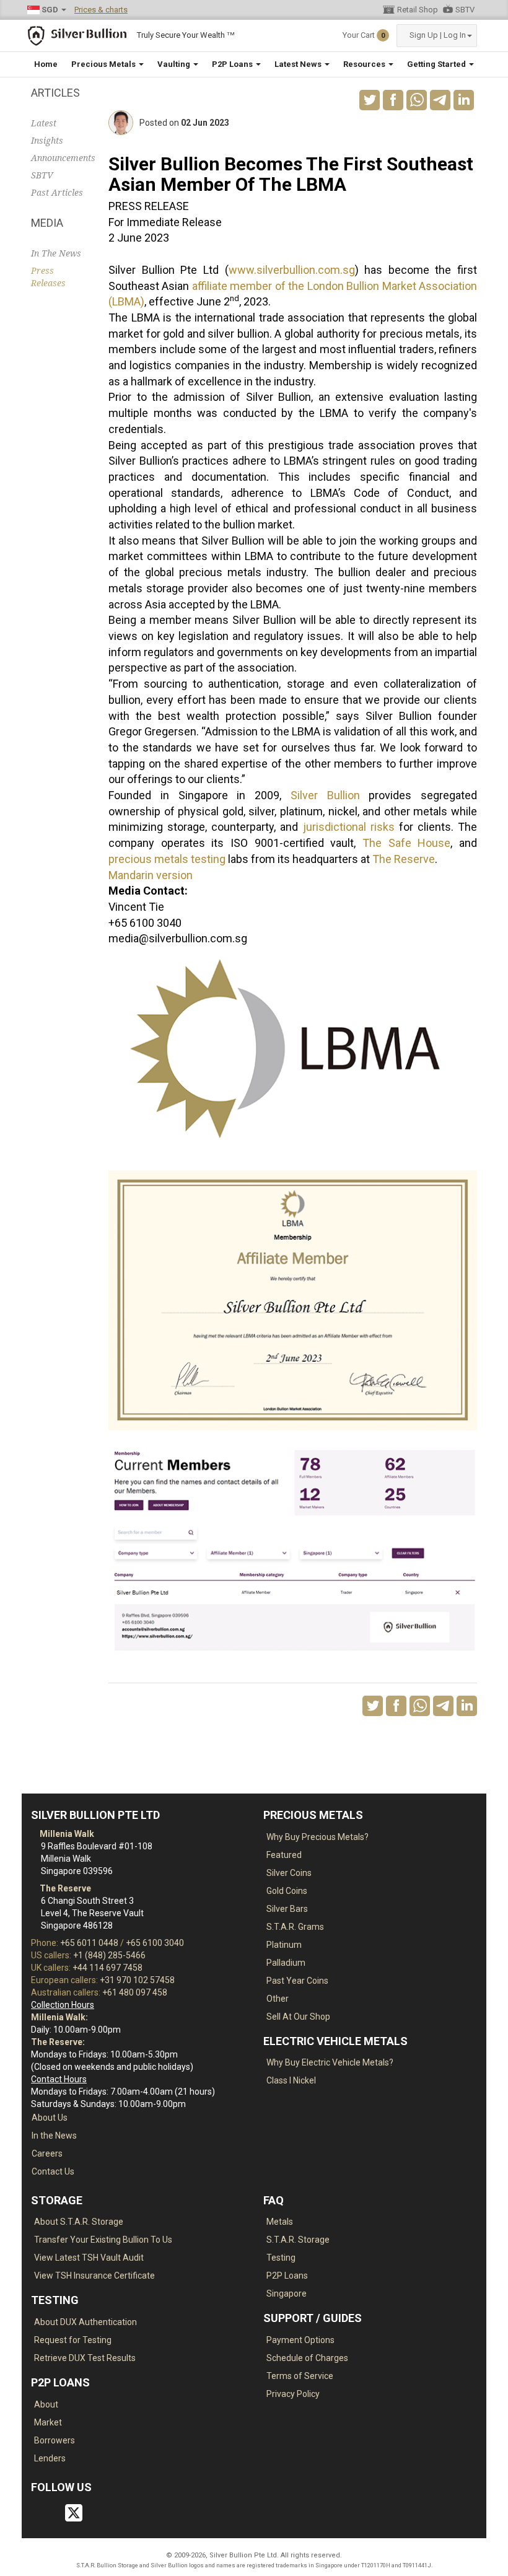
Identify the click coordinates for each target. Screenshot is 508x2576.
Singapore (287, 2293)
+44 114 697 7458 (107, 1968)
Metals (280, 2222)
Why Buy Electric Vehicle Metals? (330, 2062)
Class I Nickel (291, 2080)
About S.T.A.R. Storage (79, 2222)
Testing (281, 2258)
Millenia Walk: (59, 2017)
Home (46, 64)
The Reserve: (58, 2042)
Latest (44, 123)
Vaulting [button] (175, 64)
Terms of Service (300, 2376)
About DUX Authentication (85, 2322)
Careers (47, 2153)
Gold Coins (287, 1891)
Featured (284, 1855)
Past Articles (57, 193)
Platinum (284, 1945)
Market (48, 2422)
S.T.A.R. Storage (298, 2240)
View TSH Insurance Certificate (94, 2276)
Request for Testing (73, 2340)
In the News (54, 2136)
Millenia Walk (66, 1834)
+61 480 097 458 (135, 1992)
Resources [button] (365, 64)
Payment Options (300, 2340)
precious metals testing (167, 859)
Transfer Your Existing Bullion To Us (103, 2240)
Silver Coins (289, 1873)
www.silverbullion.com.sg (292, 270)
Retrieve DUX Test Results (85, 2358)
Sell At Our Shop (298, 2017)
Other (278, 1999)
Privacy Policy (293, 2394)
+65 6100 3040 (155, 1943)
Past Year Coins (297, 1981)
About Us (50, 2118)
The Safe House (406, 843)
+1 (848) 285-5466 (109, 1955)
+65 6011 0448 (89, 1943)
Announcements (60, 158)
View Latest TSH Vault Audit (89, 2258)
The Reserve (404, 859)
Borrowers (55, 2440)
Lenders (50, 2458)
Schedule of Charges (307, 2358)
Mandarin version (151, 875)
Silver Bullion (325, 795)
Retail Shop (418, 10)
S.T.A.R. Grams (295, 1927)
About (46, 2404)
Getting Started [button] (437, 64)
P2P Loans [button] (233, 64)
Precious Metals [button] (104, 64)
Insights (47, 141)
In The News (56, 253)
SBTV (465, 10)
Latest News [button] (299, 64)
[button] (437, 36)
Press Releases (48, 277)
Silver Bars (287, 1909)
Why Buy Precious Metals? (317, 1837)
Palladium (286, 1963)
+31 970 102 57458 (137, 1980)
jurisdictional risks (349, 827)
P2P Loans (287, 2276)
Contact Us (53, 2171)
